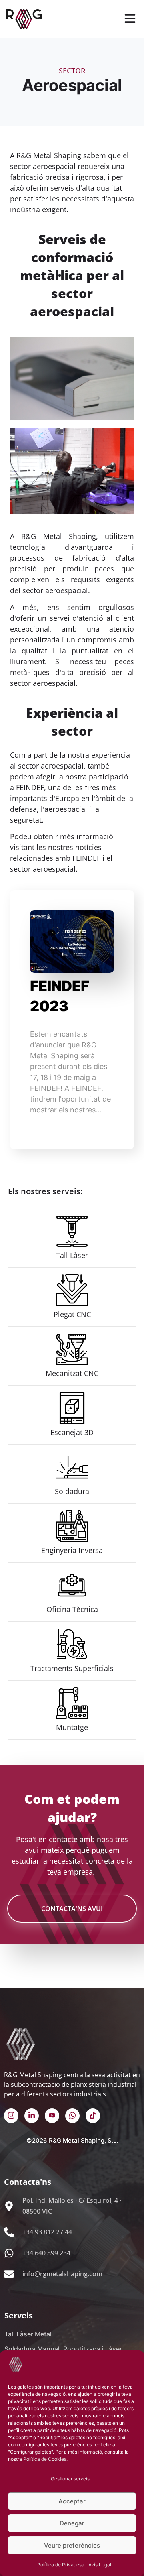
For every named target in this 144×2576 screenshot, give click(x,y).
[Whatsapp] (72, 2116)
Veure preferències (72, 2545)
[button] (130, 19)
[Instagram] (11, 2116)
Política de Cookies (45, 2459)
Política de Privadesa (61, 2565)
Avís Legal (100, 2565)
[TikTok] (93, 2116)
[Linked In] (32, 2116)
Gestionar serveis (70, 2479)
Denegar (72, 2523)
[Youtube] (52, 2116)
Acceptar (72, 2501)
